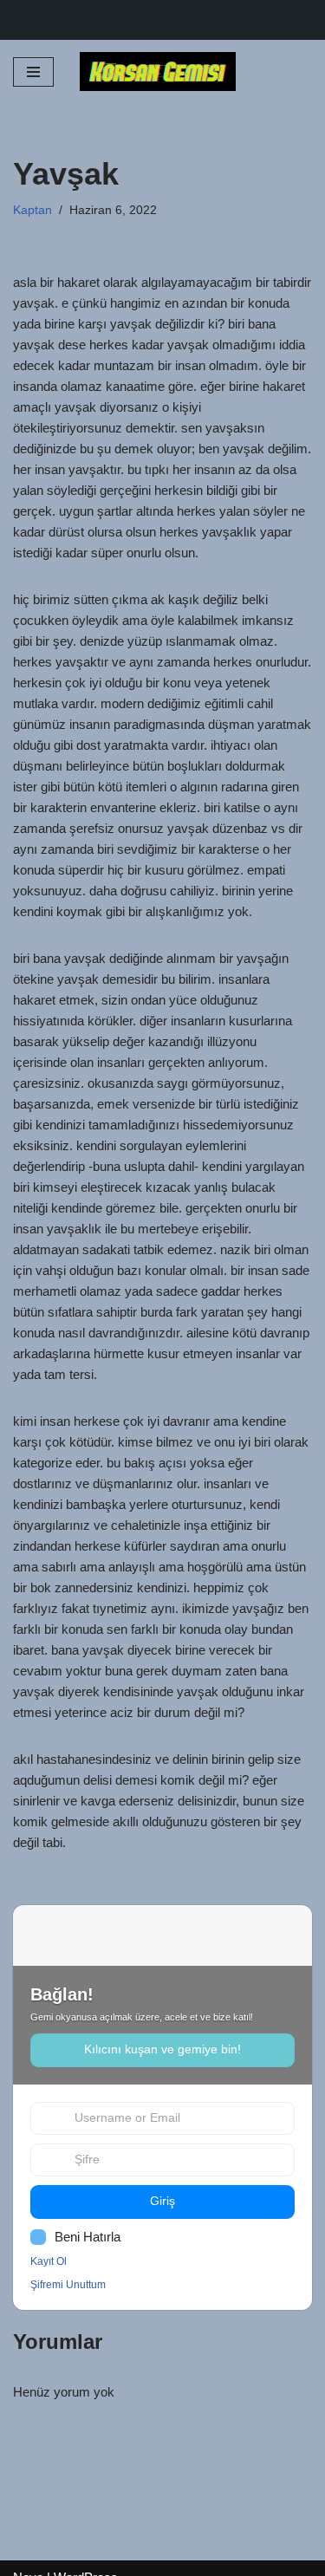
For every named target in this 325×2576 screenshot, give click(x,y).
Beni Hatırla (88, 2237)
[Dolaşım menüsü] (33, 72)
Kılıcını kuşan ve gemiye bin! (162, 2049)
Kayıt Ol (49, 2261)
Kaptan (32, 210)
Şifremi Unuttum (68, 2285)
